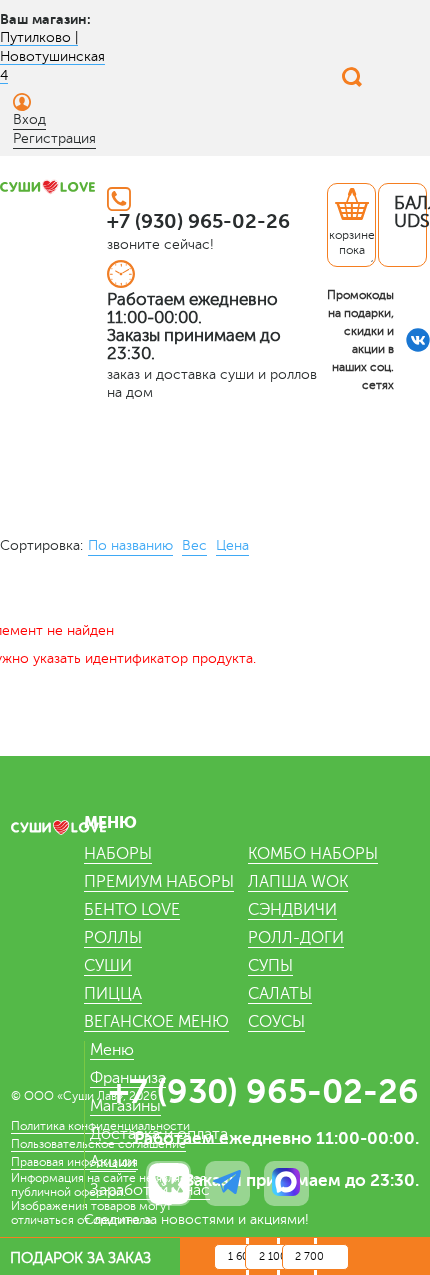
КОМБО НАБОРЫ (313, 854)
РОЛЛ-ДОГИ (296, 938)
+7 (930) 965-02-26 (198, 221)
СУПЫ (270, 966)
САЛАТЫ (280, 994)
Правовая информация (74, 1162)
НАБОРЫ (118, 854)
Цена (232, 545)
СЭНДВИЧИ (292, 910)
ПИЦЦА (113, 994)
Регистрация (54, 138)
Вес (194, 545)
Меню (112, 1050)
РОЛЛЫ (113, 938)
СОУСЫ (276, 1022)
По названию (130, 545)
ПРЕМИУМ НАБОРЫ (159, 882)
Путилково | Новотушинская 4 (52, 56)
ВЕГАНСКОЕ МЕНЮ (156, 1022)
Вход (29, 119)
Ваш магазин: (45, 19)
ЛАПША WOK (298, 882)
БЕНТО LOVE (132, 910)
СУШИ (108, 966)
